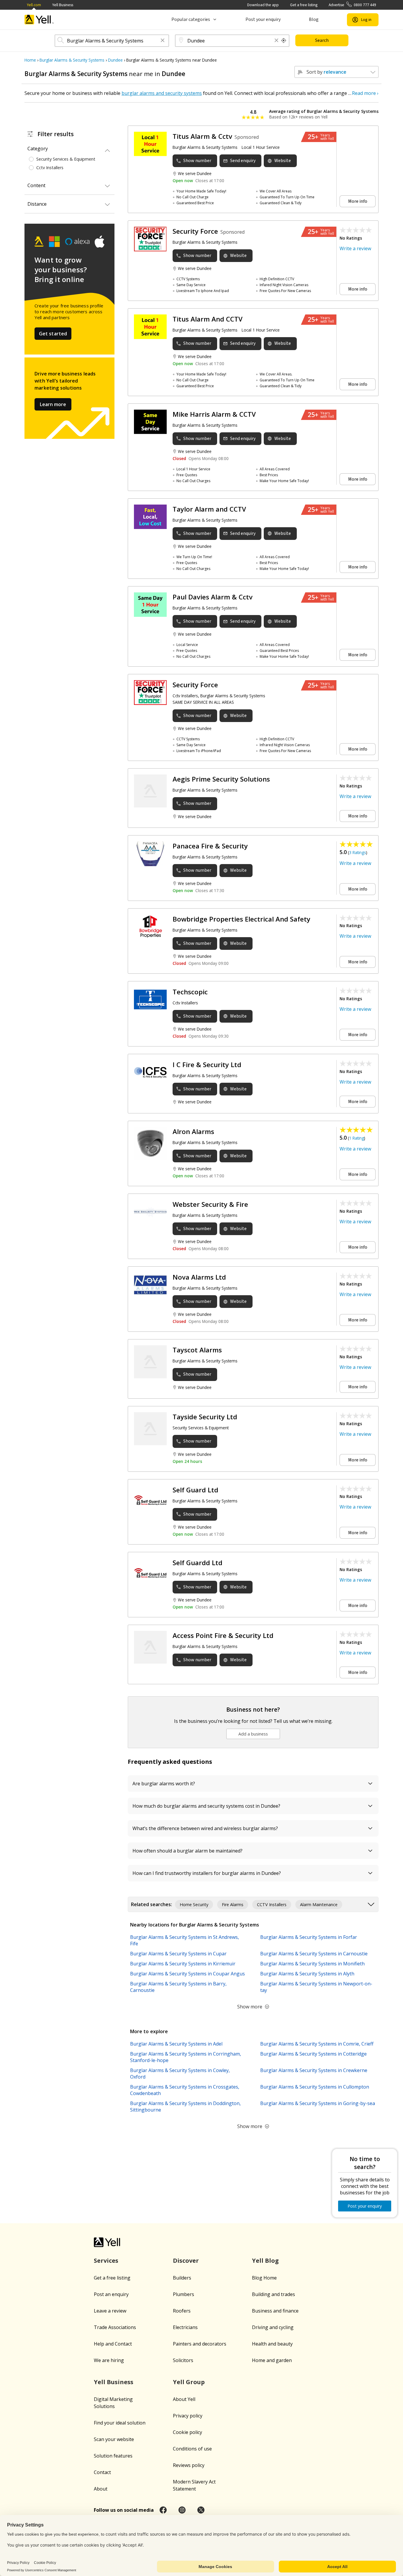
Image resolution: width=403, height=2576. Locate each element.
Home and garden (272, 2360)
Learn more (53, 404)
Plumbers (184, 2294)
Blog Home (264, 2278)
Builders (182, 2278)
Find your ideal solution (120, 2423)
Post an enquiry (111, 2294)
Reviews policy (189, 2465)
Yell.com (34, 5)
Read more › (365, 93)
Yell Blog (265, 2261)
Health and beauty (272, 2344)
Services (106, 2261)
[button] (163, 41)
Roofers (182, 2311)
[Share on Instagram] (182, 2510)
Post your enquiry (263, 19)
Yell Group (189, 2382)
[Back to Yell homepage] (39, 20)
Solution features (113, 2456)
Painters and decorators (200, 2344)
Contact (102, 2472)
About (101, 2489)
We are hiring (109, 2360)
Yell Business (63, 5)
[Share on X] (201, 2510)
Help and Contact (113, 2344)
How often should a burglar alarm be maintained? (187, 1851)
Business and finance (275, 2311)
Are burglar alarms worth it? (164, 1784)
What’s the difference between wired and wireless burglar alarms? (205, 1828)
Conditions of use (192, 2449)
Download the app (263, 5)
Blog (314, 19)
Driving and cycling (273, 2327)
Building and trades (273, 2294)
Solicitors (183, 2360)
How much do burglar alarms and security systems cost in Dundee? (206, 1806)
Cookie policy (187, 2432)
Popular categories (191, 19)
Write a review (355, 248)
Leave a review (110, 2311)
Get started (53, 334)
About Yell (184, 2399)
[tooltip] (284, 41)
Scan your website (114, 2439)
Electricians (185, 2327)
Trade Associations (115, 2327)
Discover (186, 2261)
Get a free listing (304, 5)
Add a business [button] (253, 1734)
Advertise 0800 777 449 (352, 5)
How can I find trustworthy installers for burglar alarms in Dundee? (207, 1873)
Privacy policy (188, 2416)
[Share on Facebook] (163, 2510)
